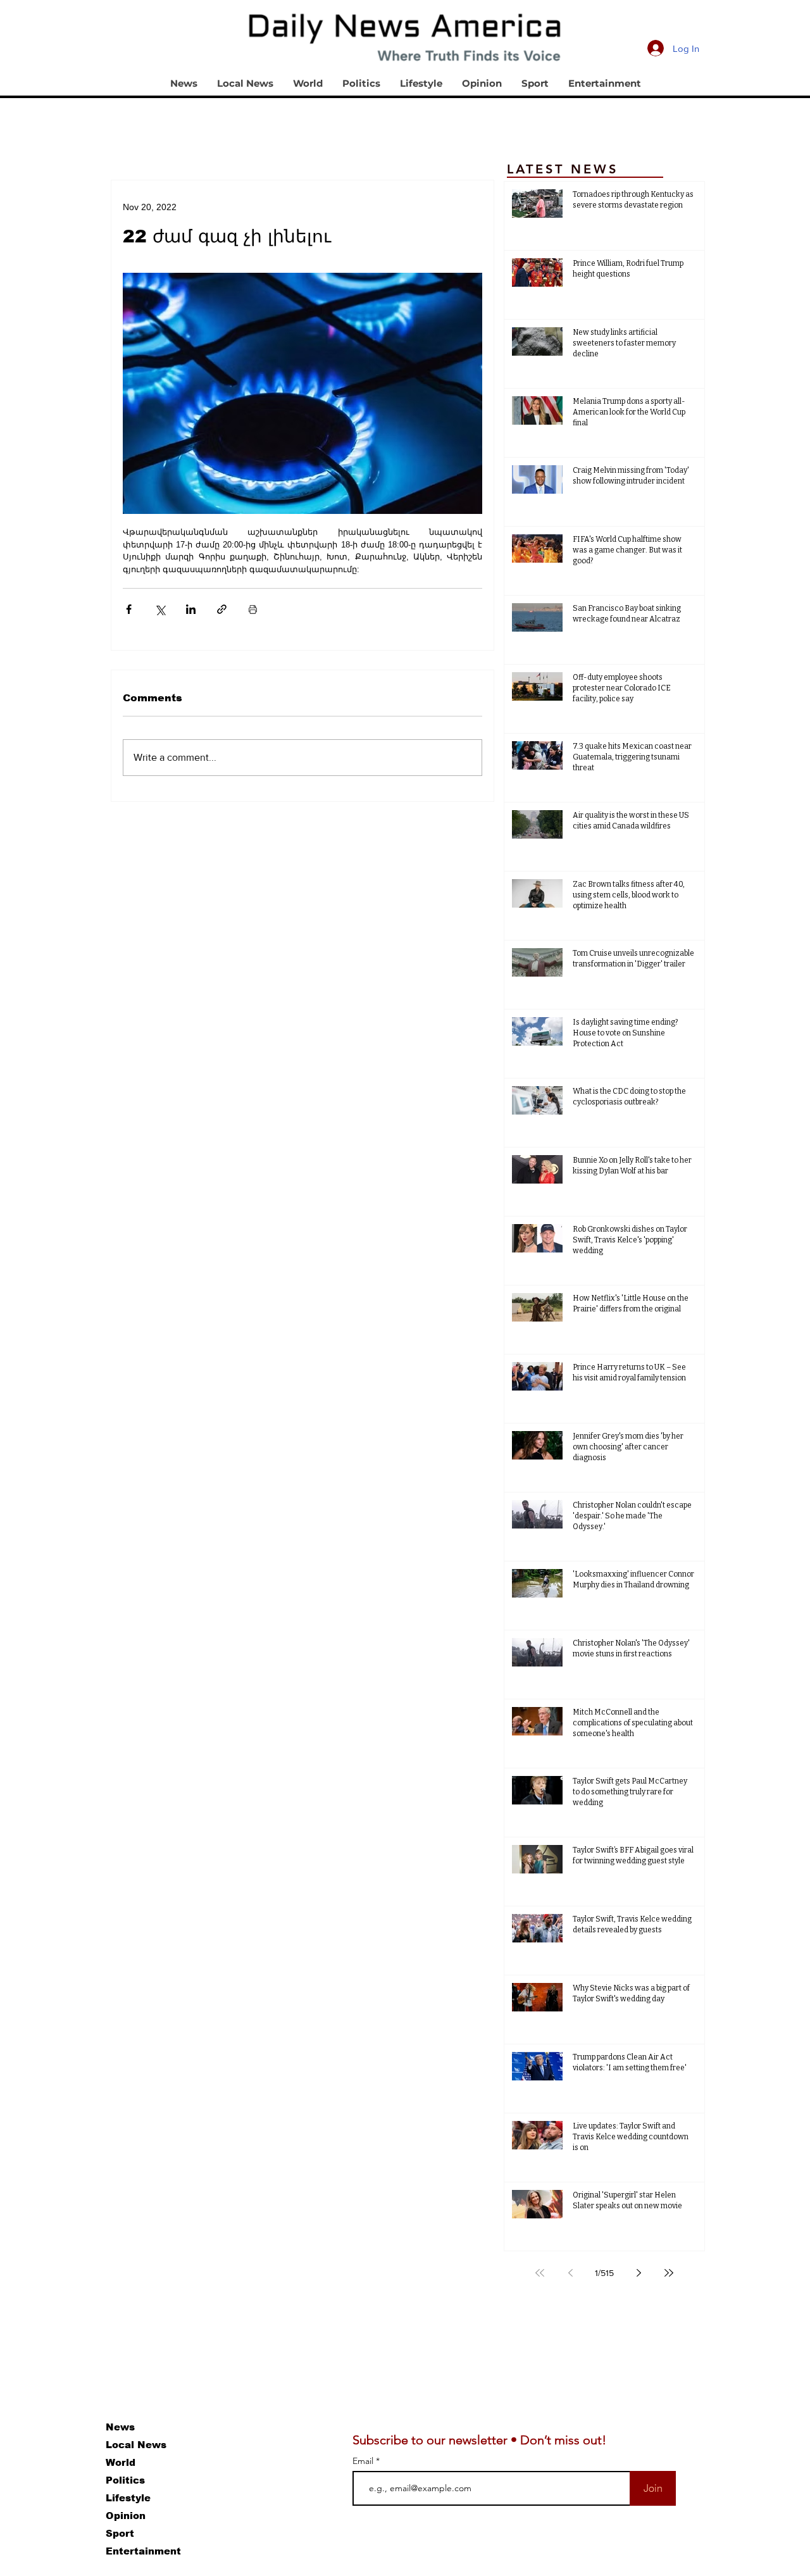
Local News (136, 2445)
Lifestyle (128, 2498)
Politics (125, 2480)
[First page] (540, 2273)
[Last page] (669, 2273)
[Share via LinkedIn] (191, 609)
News (120, 2427)
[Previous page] (570, 2273)
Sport (120, 2533)
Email (364, 2461)
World (121, 2462)
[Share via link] (222, 609)
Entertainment (143, 2551)
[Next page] (639, 2273)
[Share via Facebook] (129, 609)
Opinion (126, 2516)
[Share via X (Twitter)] (160, 609)
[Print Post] (253, 609)
